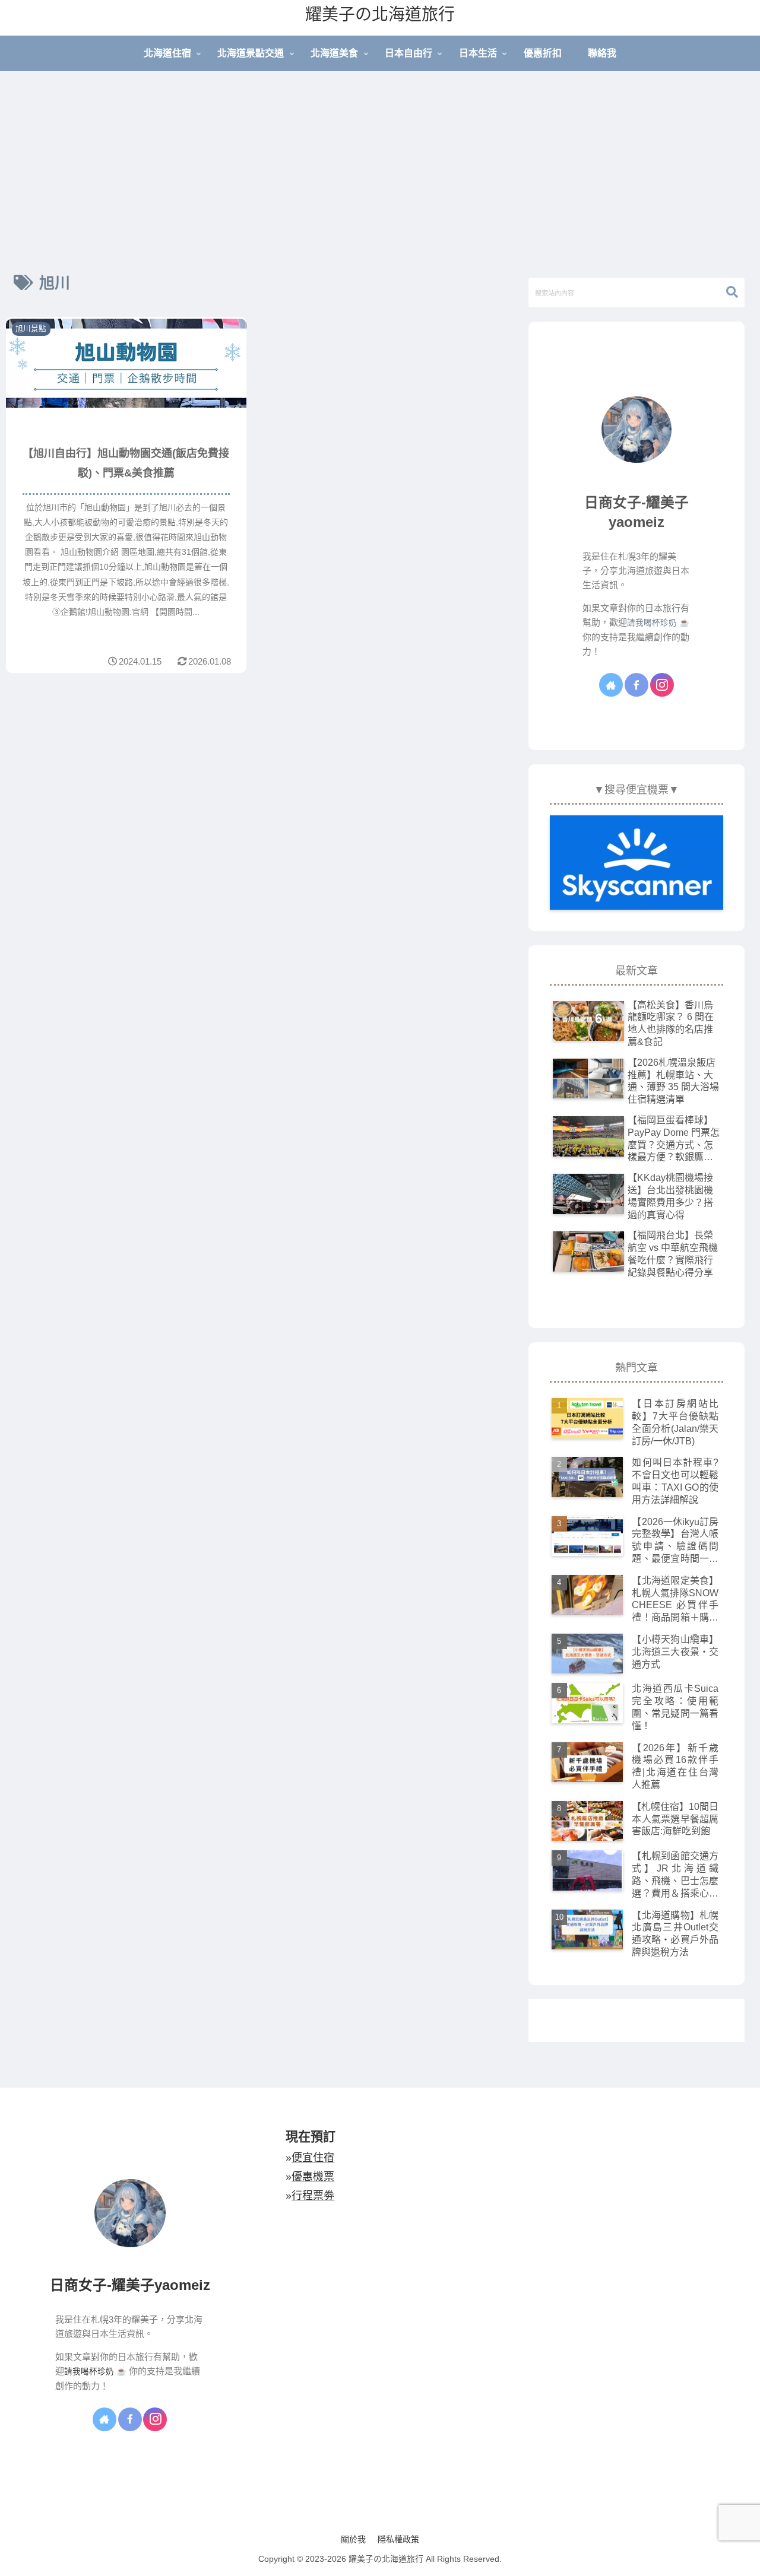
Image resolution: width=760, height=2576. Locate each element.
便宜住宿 (313, 2158)
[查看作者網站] (611, 685)
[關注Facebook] (636, 685)
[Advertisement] (380, 169)
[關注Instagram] (662, 685)
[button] (726, 292)
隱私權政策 (398, 2539)
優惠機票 (313, 2177)
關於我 (353, 2539)
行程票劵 (313, 2196)
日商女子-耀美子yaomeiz (130, 2285)
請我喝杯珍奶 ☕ (658, 623)
